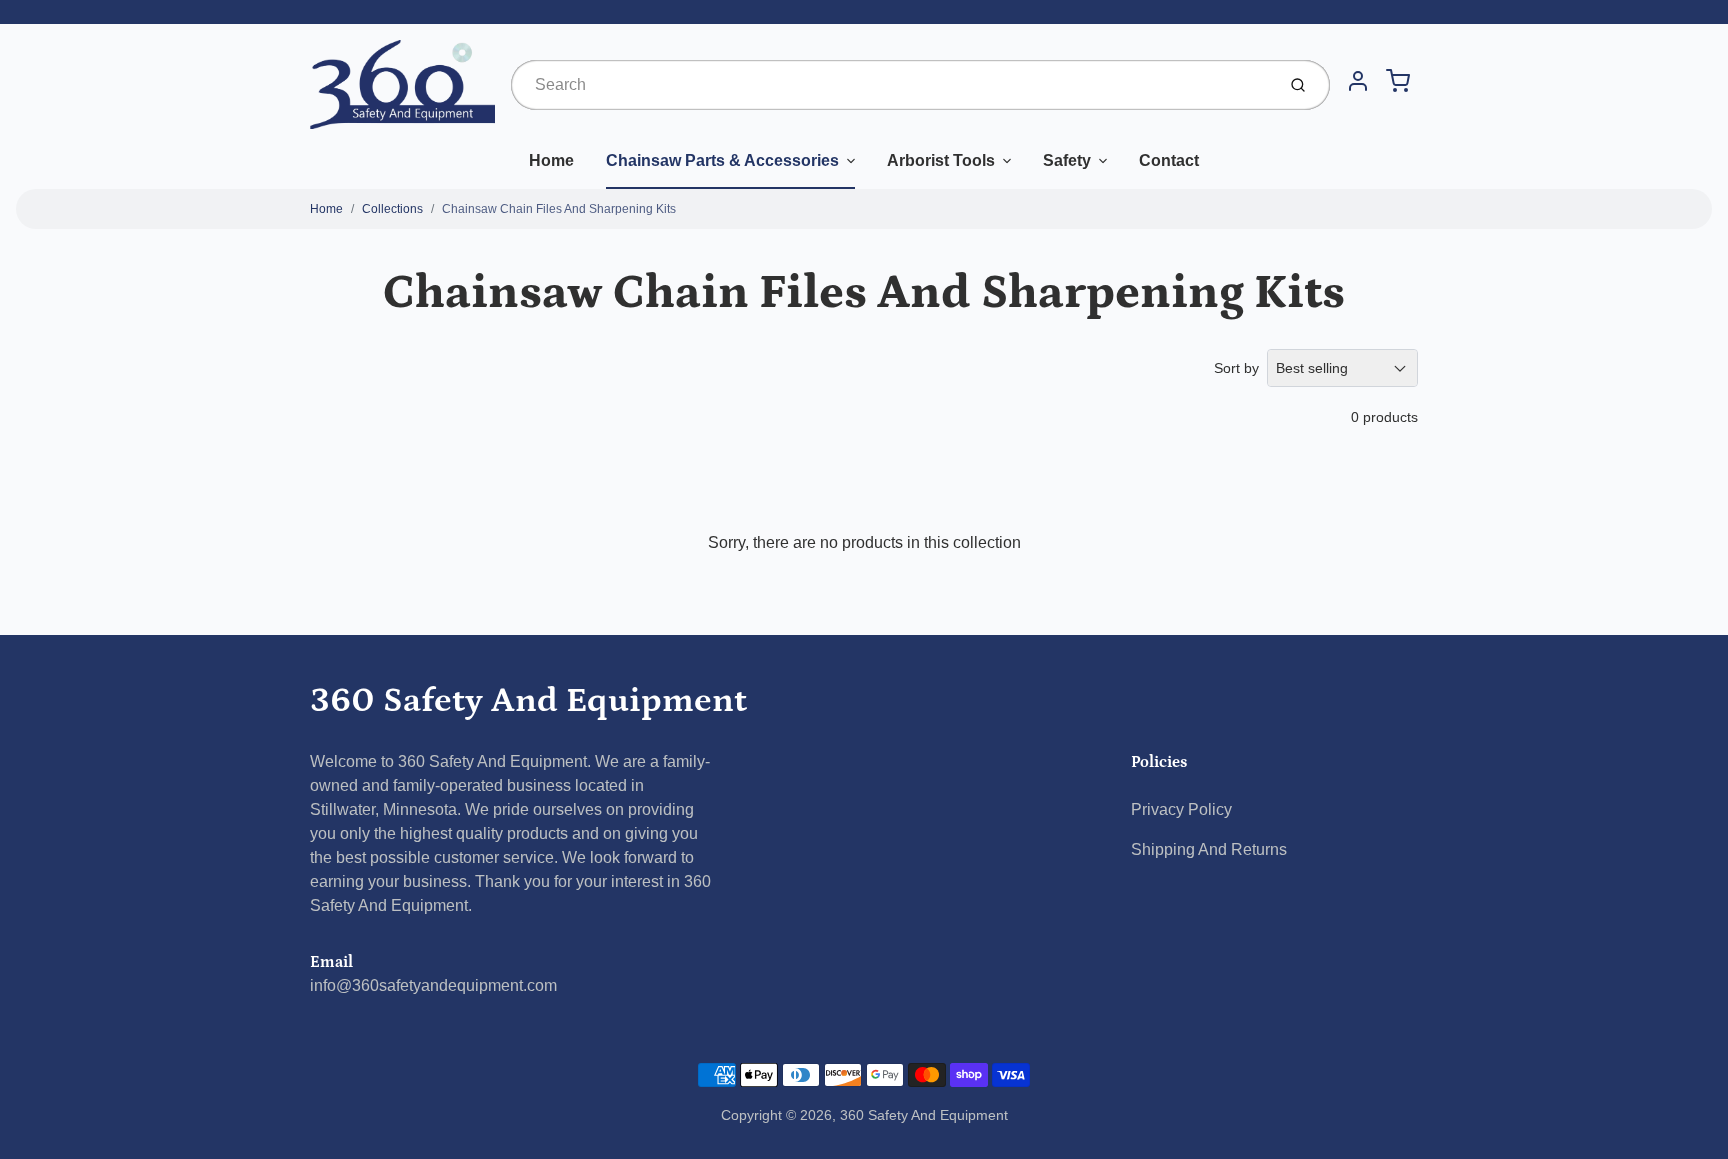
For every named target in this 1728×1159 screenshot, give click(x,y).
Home (551, 160)
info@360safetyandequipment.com (433, 985)
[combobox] (891, 85)
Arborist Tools (941, 160)
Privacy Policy (1181, 809)
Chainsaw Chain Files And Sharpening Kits (559, 209)
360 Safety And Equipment (528, 700)
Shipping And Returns (1209, 849)
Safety (1067, 160)
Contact (1169, 160)
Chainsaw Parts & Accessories (722, 160)
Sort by (1236, 368)
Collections (392, 209)
